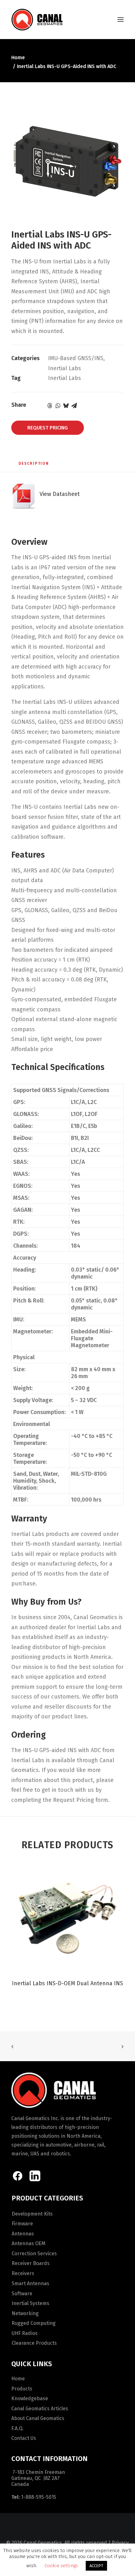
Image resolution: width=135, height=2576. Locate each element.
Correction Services (34, 2254)
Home (18, 57)
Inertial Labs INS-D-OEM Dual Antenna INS (67, 1983)
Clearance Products (34, 2343)
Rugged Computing (34, 2323)
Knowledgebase (30, 2398)
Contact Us (24, 2438)
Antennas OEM (29, 2243)
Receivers (23, 2273)
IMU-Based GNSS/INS (76, 358)
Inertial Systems (30, 2303)
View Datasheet (58, 494)
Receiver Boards (31, 2263)
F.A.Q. (17, 2428)
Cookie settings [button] (61, 2566)
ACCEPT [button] (96, 2566)
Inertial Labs (65, 368)
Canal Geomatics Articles (40, 2409)
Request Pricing (48, 428)
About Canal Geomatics (38, 2418)
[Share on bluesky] (66, 405)
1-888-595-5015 (39, 2497)
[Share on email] (74, 405)
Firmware (22, 2224)
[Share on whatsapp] (58, 405)
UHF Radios (25, 2333)
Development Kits (32, 2214)
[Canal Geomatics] (37, 20)
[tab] (34, 466)
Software (22, 2294)
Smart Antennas (30, 2283)
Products (22, 2389)
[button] (121, 20)
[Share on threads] (50, 405)
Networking (25, 2313)
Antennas (23, 2234)
